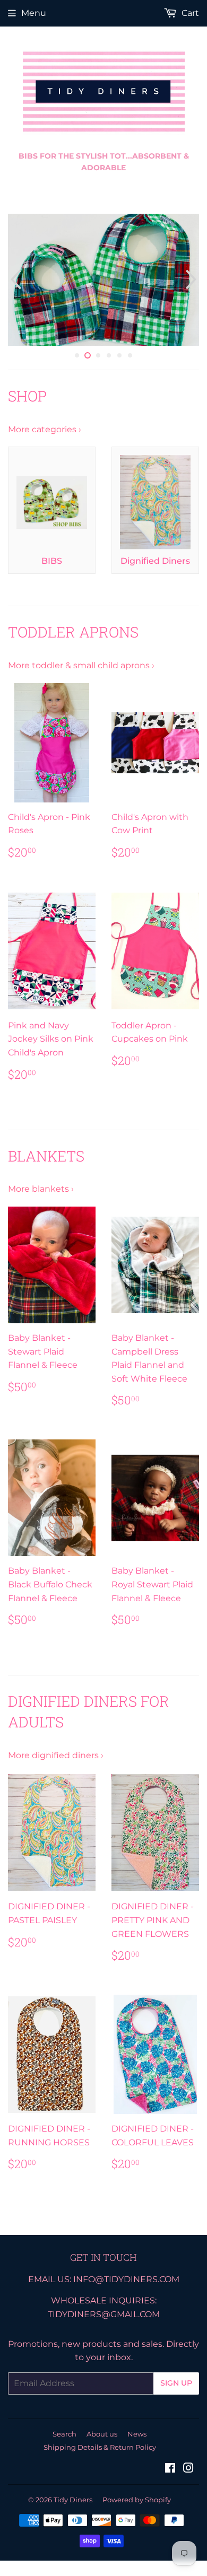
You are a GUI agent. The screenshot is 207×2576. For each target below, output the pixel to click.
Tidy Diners (73, 2505)
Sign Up (176, 2389)
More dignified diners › (56, 1762)
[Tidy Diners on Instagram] (188, 2475)
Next (192, 283)
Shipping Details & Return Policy (100, 2453)
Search (64, 2440)
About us (102, 2440)
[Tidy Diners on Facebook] (170, 2475)
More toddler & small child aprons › (81, 672)
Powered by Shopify (137, 2505)
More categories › (45, 435)
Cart (189, 13)
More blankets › (41, 1195)
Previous (15, 283)
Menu (34, 13)
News (137, 2440)
